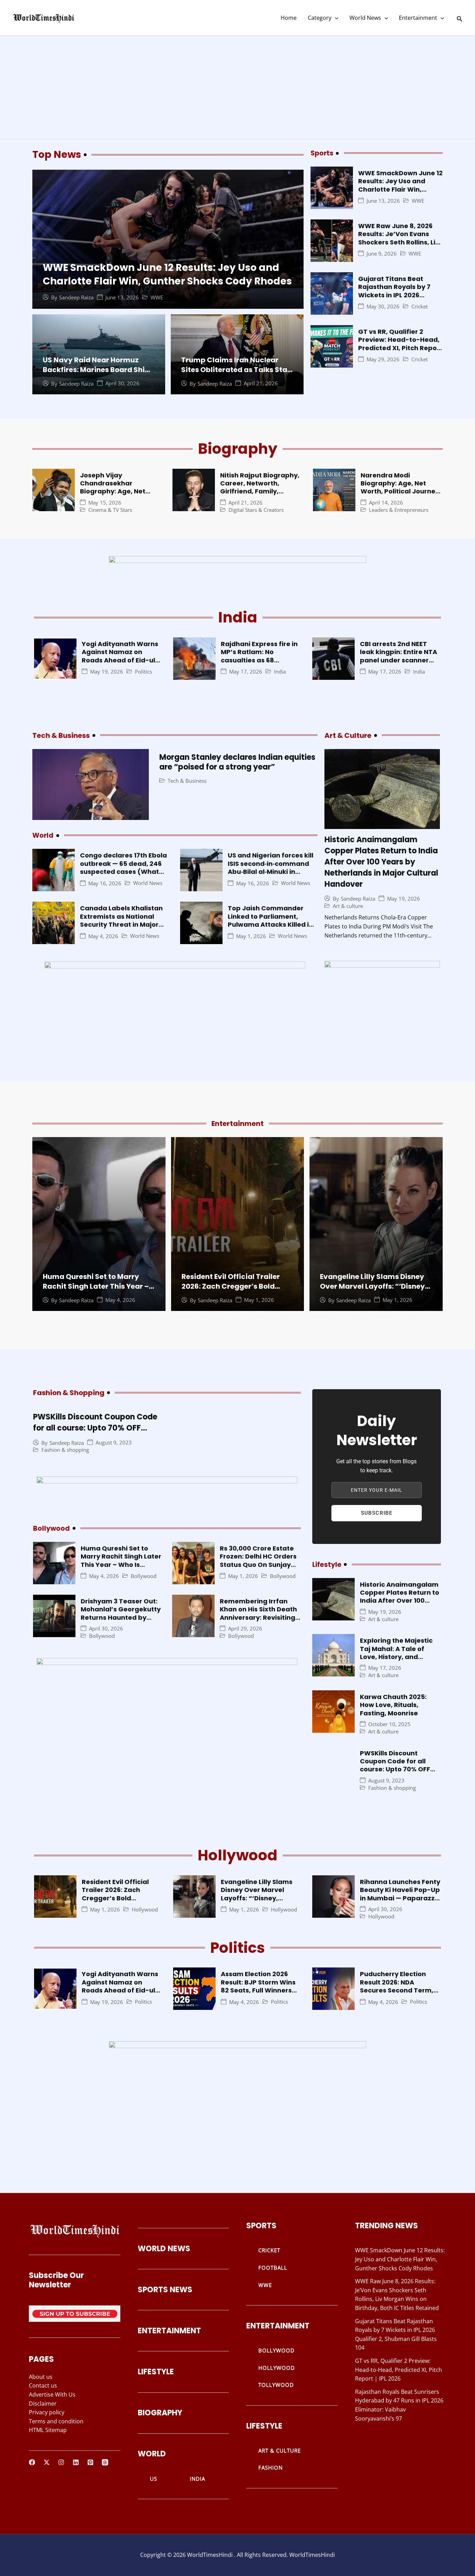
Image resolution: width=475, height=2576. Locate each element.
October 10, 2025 (389, 1724)
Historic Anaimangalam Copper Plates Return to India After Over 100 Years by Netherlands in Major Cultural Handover (381, 862)
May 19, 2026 (107, 672)
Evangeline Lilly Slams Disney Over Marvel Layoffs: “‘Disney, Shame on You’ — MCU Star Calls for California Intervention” (259, 1902)
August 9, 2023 (114, 1443)
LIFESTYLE (156, 2372)
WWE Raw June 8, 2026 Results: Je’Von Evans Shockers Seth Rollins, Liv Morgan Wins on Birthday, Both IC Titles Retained (400, 242)
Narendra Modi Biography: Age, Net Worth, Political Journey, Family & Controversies (401, 487)
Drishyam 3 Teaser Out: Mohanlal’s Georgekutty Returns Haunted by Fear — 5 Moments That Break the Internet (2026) (121, 1621)
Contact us (43, 2385)
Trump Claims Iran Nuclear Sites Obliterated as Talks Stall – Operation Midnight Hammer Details (236, 375)
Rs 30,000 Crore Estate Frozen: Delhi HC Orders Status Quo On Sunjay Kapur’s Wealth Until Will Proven (260, 1565)
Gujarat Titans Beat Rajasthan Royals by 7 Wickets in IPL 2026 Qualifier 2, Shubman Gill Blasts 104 (399, 295)
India (280, 672)
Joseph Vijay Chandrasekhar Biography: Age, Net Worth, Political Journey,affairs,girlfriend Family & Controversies (122, 496)
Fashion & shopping (65, 1450)
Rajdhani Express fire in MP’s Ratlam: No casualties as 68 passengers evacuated (259, 656)
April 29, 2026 (245, 1629)
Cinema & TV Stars (110, 510)
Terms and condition (56, 2421)
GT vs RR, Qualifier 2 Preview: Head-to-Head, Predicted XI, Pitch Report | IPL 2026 (400, 344)
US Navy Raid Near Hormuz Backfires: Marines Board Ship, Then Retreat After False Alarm (98, 370)
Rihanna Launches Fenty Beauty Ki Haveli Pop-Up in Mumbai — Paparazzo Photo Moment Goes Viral (400, 1898)
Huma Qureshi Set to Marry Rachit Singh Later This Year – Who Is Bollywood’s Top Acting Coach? (98, 1291)
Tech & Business (187, 781)
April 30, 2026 (122, 383)
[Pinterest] (90, 2462)
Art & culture (348, 906)
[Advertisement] (237, 88)
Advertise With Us (52, 2394)
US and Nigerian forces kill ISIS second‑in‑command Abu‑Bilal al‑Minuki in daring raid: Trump (271, 867)
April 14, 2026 (386, 503)
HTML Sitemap (48, 2430)
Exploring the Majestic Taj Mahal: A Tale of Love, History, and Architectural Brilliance (398, 1653)
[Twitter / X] (47, 2462)
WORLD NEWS (164, 2249)
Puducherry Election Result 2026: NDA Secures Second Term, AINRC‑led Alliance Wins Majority (399, 1990)
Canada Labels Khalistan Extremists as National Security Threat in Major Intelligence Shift (121, 920)
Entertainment (418, 18)
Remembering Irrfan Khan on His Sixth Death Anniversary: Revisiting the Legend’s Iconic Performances (258, 1617)
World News (365, 18)
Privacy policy (47, 2412)
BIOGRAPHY (160, 2413)
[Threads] (105, 2462)
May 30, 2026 (383, 307)
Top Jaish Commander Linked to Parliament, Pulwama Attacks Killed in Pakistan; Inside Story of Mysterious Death (270, 924)
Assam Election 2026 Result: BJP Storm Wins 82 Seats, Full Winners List (258, 1986)
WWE (157, 297)
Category (320, 18)
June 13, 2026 (122, 297)
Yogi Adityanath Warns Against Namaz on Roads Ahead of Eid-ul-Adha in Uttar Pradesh (120, 656)
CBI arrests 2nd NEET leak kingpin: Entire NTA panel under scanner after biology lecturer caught (398, 660)
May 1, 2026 (251, 936)
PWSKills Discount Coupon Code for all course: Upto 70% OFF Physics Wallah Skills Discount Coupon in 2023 (95, 1434)
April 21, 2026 (261, 383)
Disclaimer (43, 2404)
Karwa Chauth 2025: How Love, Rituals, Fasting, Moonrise (393, 1705)
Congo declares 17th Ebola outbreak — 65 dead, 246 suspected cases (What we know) (123, 867)
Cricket (420, 307)
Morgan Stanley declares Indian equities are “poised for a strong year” (237, 762)
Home (289, 18)
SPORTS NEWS (165, 2290)
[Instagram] (61, 2462)
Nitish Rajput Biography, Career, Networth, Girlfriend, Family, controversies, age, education (260, 492)
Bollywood (144, 1576)
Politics (143, 672)
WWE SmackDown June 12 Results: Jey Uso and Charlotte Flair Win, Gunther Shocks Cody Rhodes (167, 274)
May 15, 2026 (105, 503)
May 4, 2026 (103, 936)
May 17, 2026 (246, 672)
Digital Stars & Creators (256, 510)
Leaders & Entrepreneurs (399, 510)
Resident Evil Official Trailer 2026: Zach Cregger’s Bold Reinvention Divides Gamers (232, 1286)
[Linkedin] (76, 2462)
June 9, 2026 (382, 254)
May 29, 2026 (383, 359)
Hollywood (145, 1910)
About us (41, 2377)
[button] (335, 18)
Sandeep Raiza (76, 297)
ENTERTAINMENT (169, 2331)
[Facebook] (32, 2462)
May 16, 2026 (105, 883)
